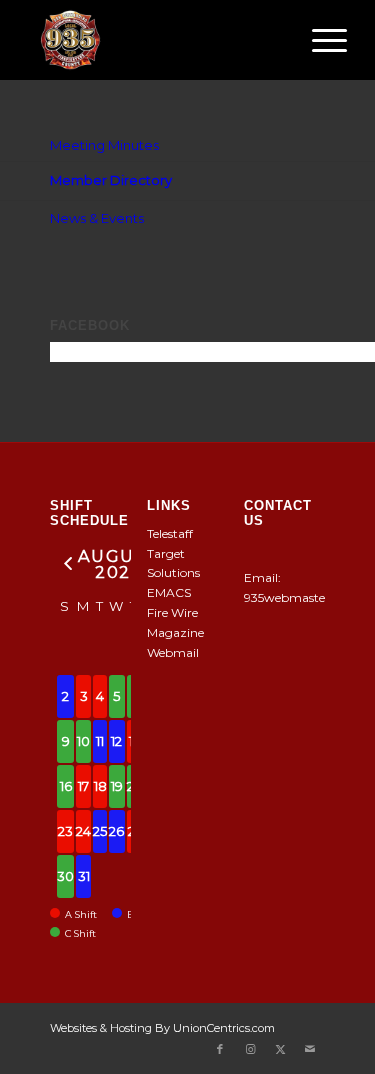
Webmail (173, 652)
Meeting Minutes (104, 145)
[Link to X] (280, 1049)
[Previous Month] (65, 562)
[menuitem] (319, 40)
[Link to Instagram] (250, 1049)
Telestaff (170, 533)
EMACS (169, 592)
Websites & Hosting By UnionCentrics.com (162, 1028)
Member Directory (111, 180)
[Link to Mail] (310, 1049)
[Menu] (319, 40)
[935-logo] (155, 40)
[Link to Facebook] (220, 1049)
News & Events (97, 218)
